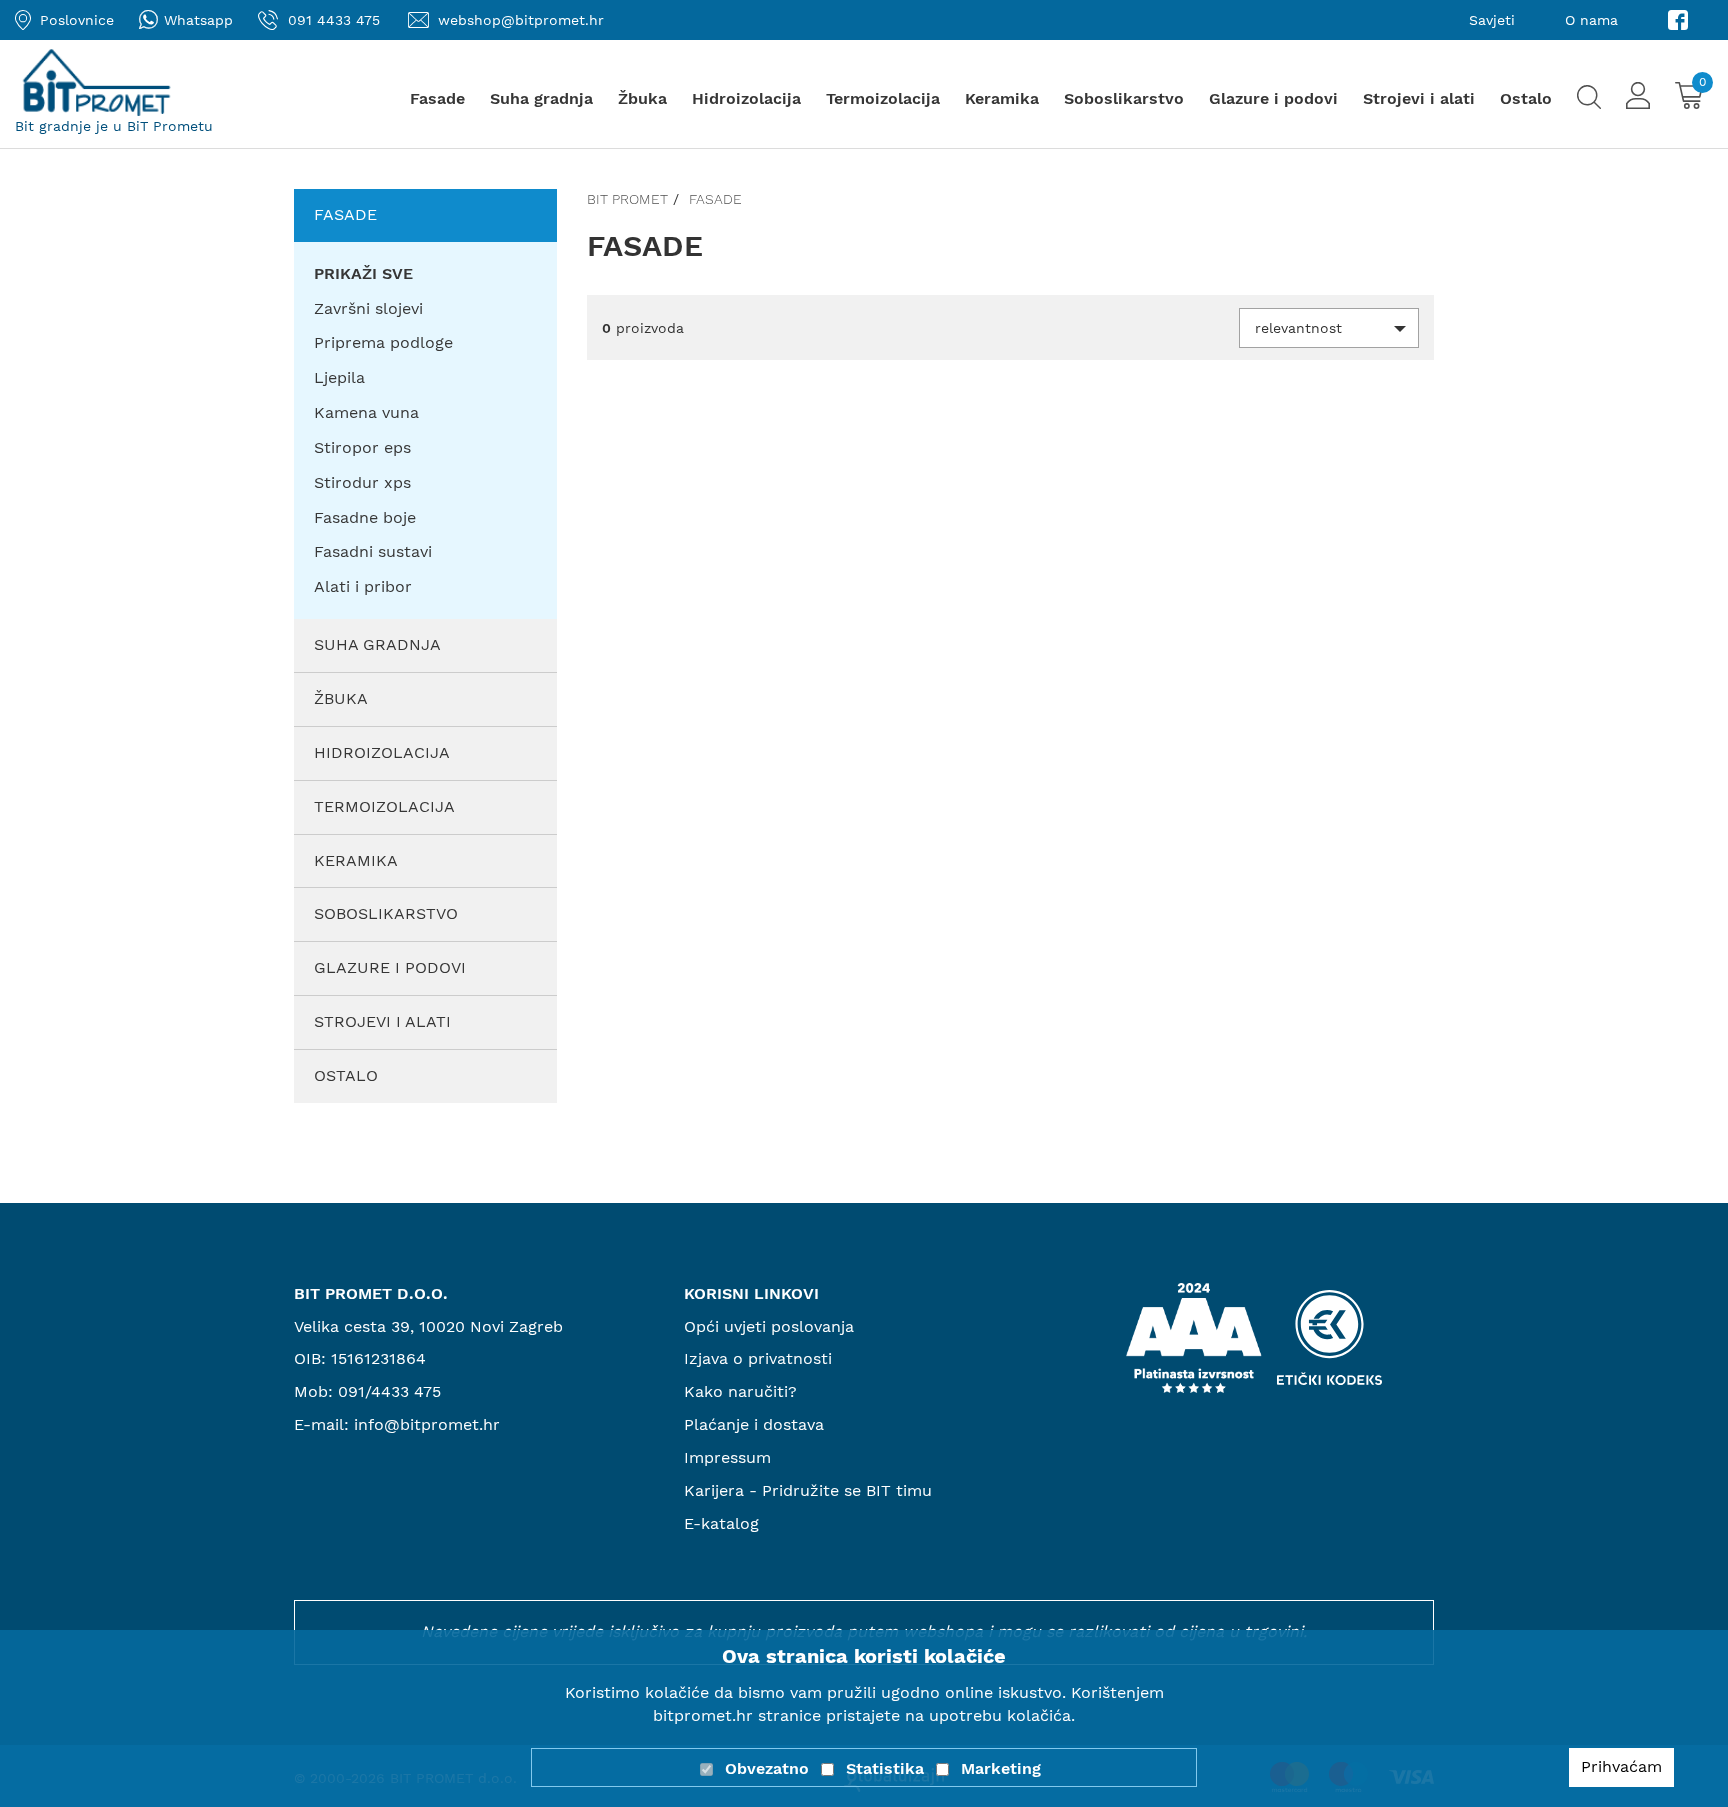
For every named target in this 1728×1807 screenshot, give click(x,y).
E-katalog (721, 1523)
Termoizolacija (883, 98)
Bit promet (627, 199)
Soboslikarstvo (1124, 98)
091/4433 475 (389, 1391)
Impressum (727, 1457)
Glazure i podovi (1273, 98)
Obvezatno (767, 1768)
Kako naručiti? (740, 1391)
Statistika (885, 1768)
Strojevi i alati (1419, 98)
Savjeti (1492, 20)
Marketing (1001, 1768)
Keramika (1002, 98)
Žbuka (642, 98)
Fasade (437, 98)
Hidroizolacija (746, 98)
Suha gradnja (541, 98)
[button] (1329, 328)
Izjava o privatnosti (758, 1358)
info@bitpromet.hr (427, 1424)
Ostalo (1526, 98)
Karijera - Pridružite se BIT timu (808, 1490)
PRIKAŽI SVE (363, 273)
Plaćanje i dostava (754, 1424)
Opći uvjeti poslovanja (769, 1326)
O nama (1591, 20)
